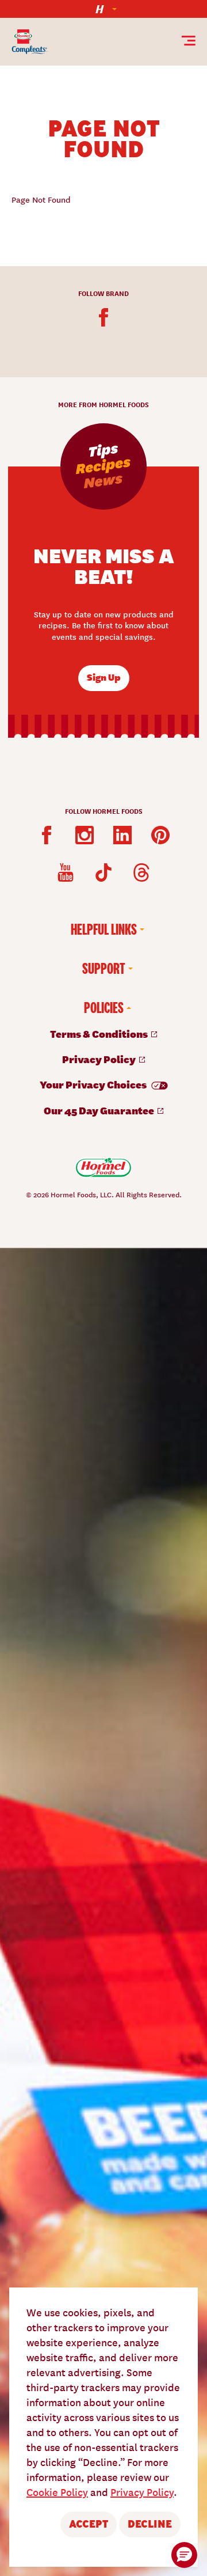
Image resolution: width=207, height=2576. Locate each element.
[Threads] (141, 872)
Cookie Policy (57, 2492)
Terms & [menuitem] (100, 1033)
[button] (184, 2555)
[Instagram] (85, 835)
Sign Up (104, 677)
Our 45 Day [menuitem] (100, 1110)
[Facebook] (103, 317)
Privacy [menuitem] (100, 1059)
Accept (89, 2524)
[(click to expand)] (103, 9)
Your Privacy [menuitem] (94, 1084)
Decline (150, 2524)
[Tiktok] (103, 872)
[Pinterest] (160, 835)
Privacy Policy (142, 2492)
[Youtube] (66, 872)
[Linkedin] (122, 835)
